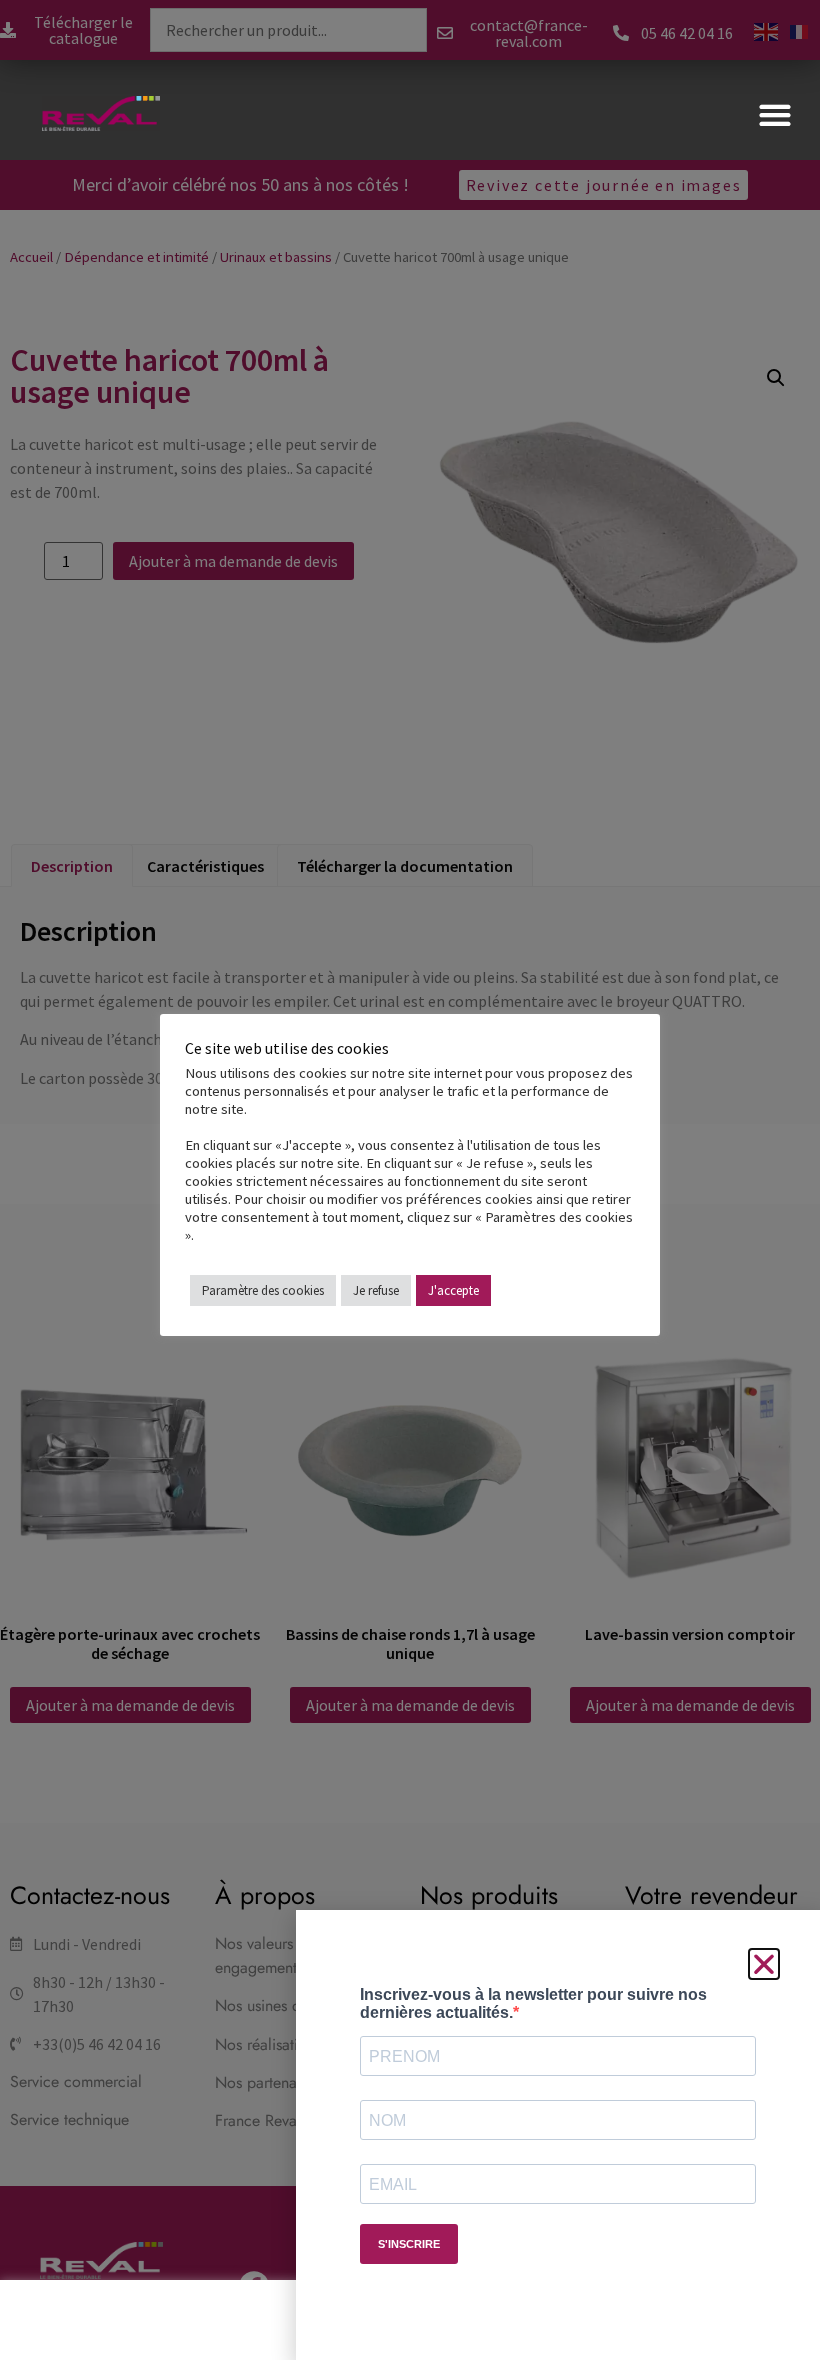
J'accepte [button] (453, 1290)
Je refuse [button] (376, 1290)
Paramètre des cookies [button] (263, 1290)
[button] (774, 114)
